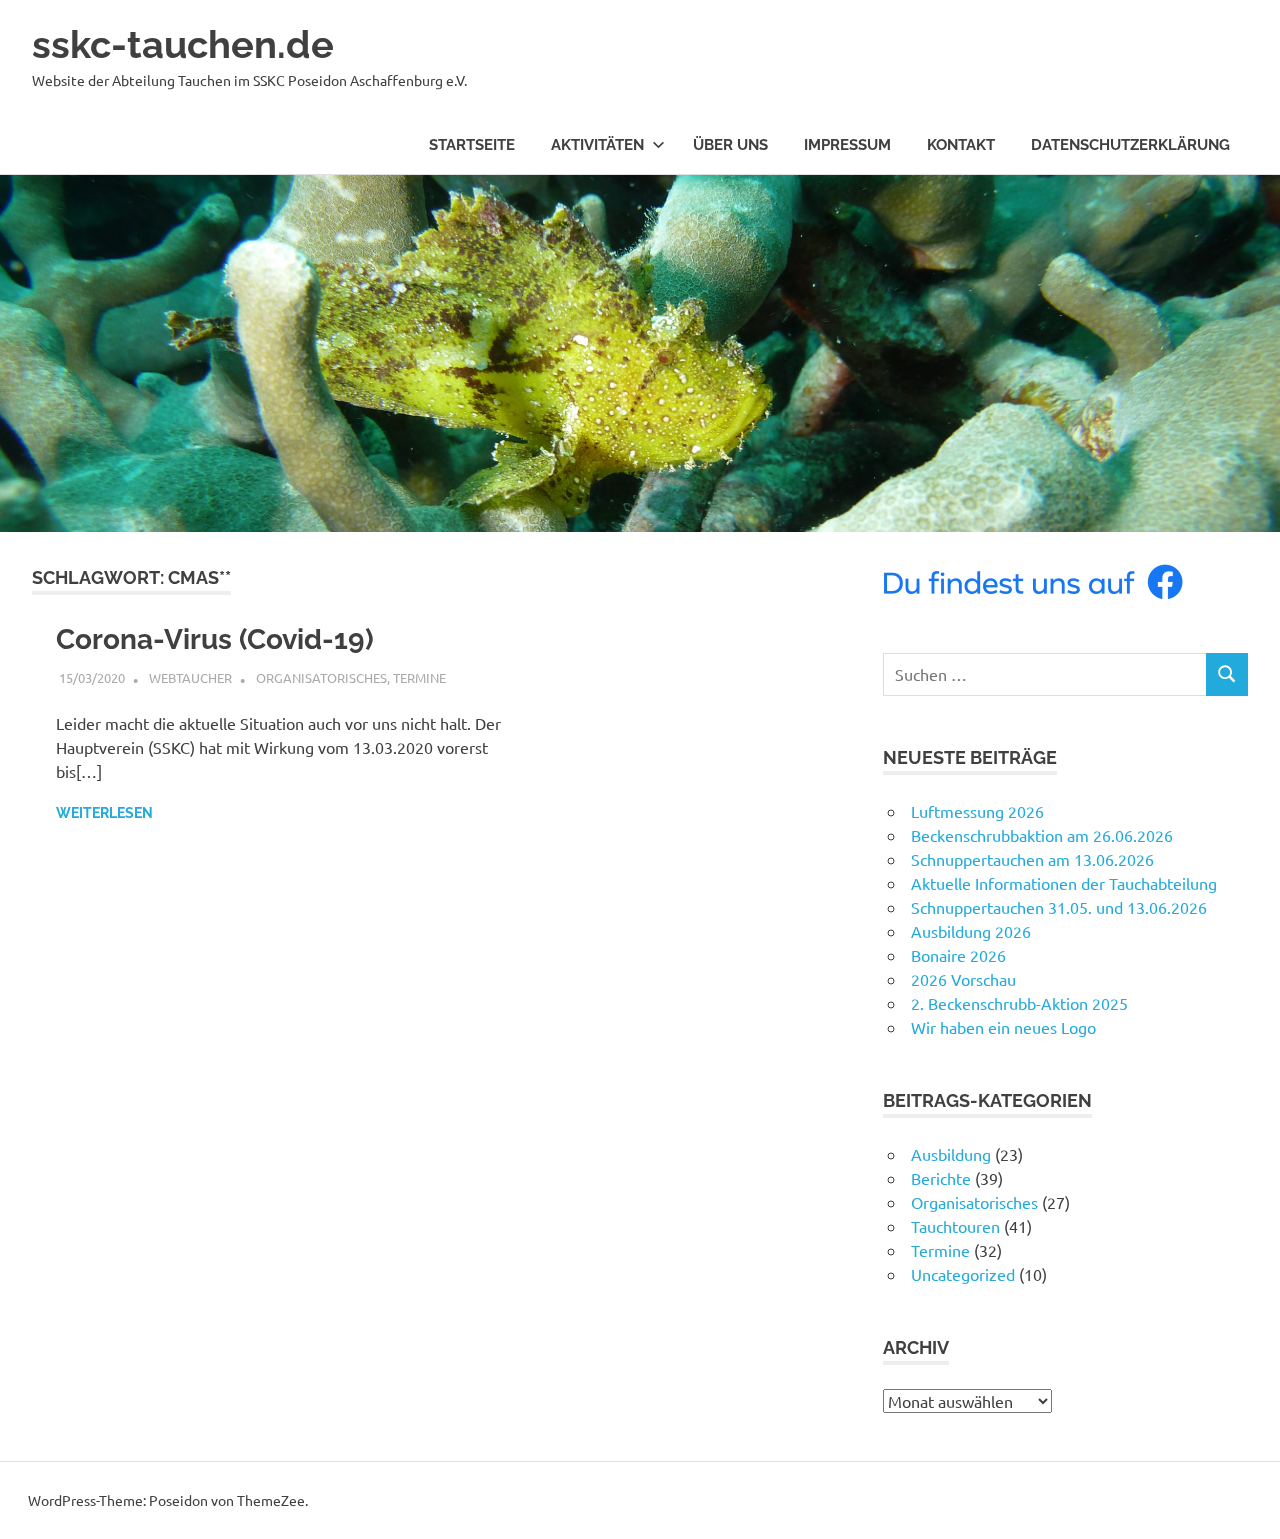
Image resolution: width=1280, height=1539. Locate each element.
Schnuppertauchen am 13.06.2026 (1032, 859)
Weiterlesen (104, 813)
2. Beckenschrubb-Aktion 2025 (1019, 1003)
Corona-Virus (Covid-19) (215, 639)
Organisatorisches (321, 677)
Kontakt (961, 145)
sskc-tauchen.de (183, 44)
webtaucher (190, 677)
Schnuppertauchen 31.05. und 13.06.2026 (1059, 907)
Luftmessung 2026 (977, 811)
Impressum (847, 145)
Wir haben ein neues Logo (1003, 1027)
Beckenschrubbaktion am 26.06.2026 (1042, 835)
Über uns (730, 145)
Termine (419, 677)
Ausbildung (951, 1154)
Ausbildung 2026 (971, 931)
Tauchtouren (955, 1226)
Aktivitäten (597, 145)
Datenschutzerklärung (1130, 145)
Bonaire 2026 (958, 955)
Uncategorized (963, 1274)
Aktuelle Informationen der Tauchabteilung (1064, 883)
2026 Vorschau (963, 979)
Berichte (941, 1178)
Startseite (472, 145)
